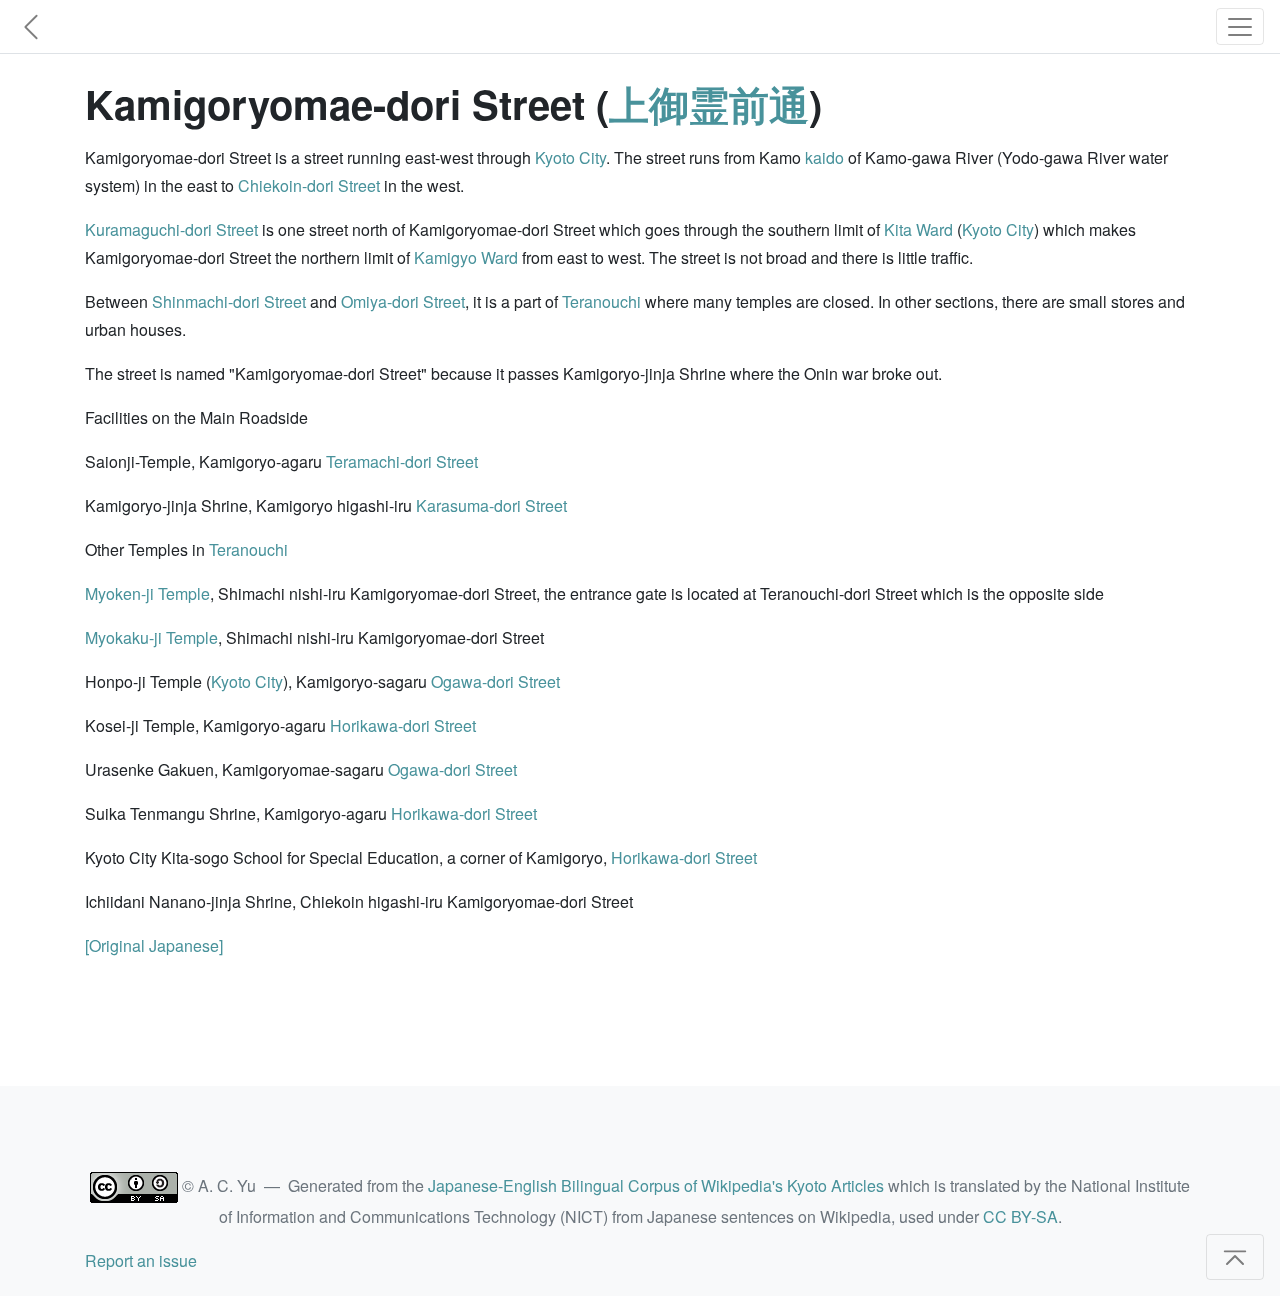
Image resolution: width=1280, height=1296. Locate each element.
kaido (824, 157)
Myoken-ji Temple (147, 593)
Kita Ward (918, 229)
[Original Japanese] (154, 945)
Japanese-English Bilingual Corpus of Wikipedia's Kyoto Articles (656, 1185)
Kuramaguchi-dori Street (171, 229)
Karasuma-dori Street (491, 505)
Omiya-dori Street (403, 301)
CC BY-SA (1020, 1216)
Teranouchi (601, 301)
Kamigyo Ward (466, 257)
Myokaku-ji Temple (151, 637)
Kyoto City (570, 157)
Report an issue (141, 1260)
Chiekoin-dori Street (309, 185)
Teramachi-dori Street (402, 461)
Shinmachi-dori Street (229, 301)
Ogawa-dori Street (495, 681)
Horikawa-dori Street (403, 725)
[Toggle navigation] (1240, 26)
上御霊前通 (709, 103)
